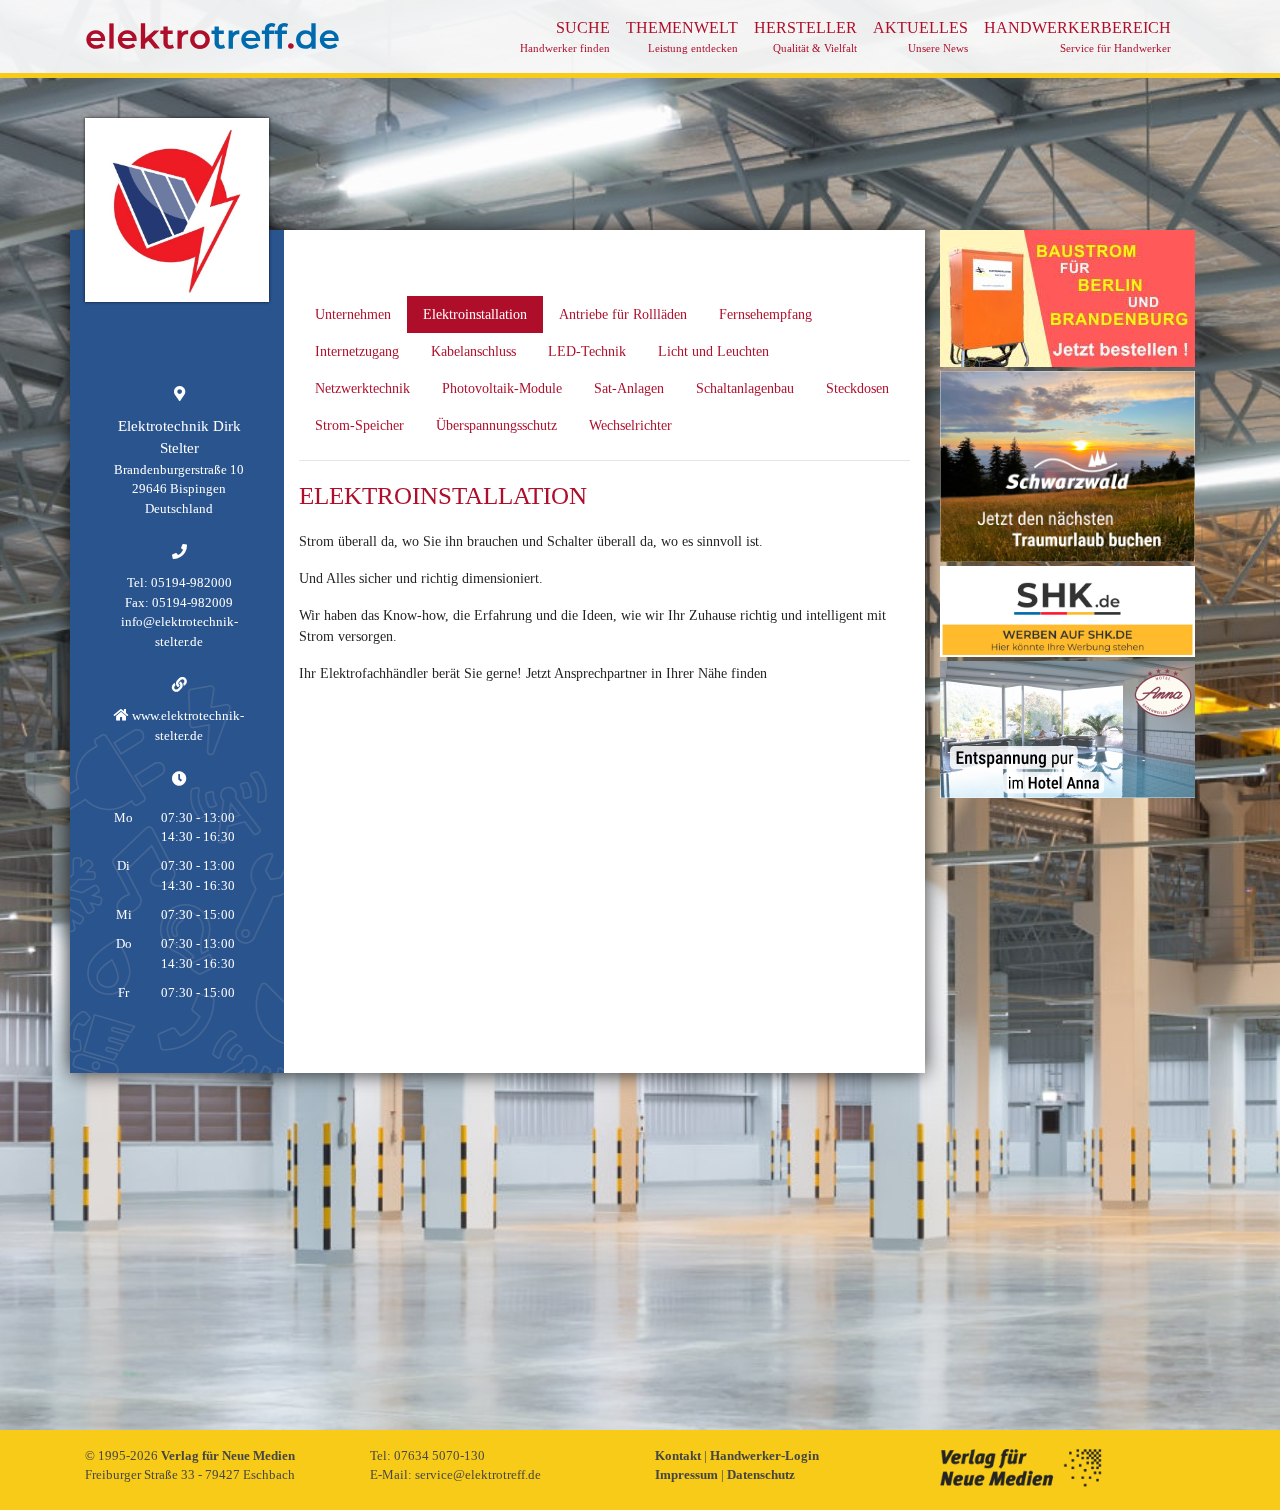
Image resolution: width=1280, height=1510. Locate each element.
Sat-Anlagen (629, 388)
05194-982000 (191, 582)
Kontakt (679, 1455)
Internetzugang (357, 351)
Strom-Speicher (359, 425)
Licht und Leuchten (713, 351)
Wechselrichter (630, 425)
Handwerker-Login (764, 1455)
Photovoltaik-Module (502, 388)
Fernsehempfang (765, 314)
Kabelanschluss (473, 351)
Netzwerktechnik (362, 388)
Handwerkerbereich (1077, 36)
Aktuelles (920, 36)
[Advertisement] (1067, 1102)
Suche (565, 36)
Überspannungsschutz (496, 425)
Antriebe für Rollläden (623, 314)
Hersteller (805, 36)
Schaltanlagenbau (745, 388)
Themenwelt (682, 36)
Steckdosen (857, 388)
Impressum (688, 1474)
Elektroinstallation (475, 314)
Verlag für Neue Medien (228, 1455)
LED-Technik (587, 351)
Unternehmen (353, 314)
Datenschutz (761, 1474)
